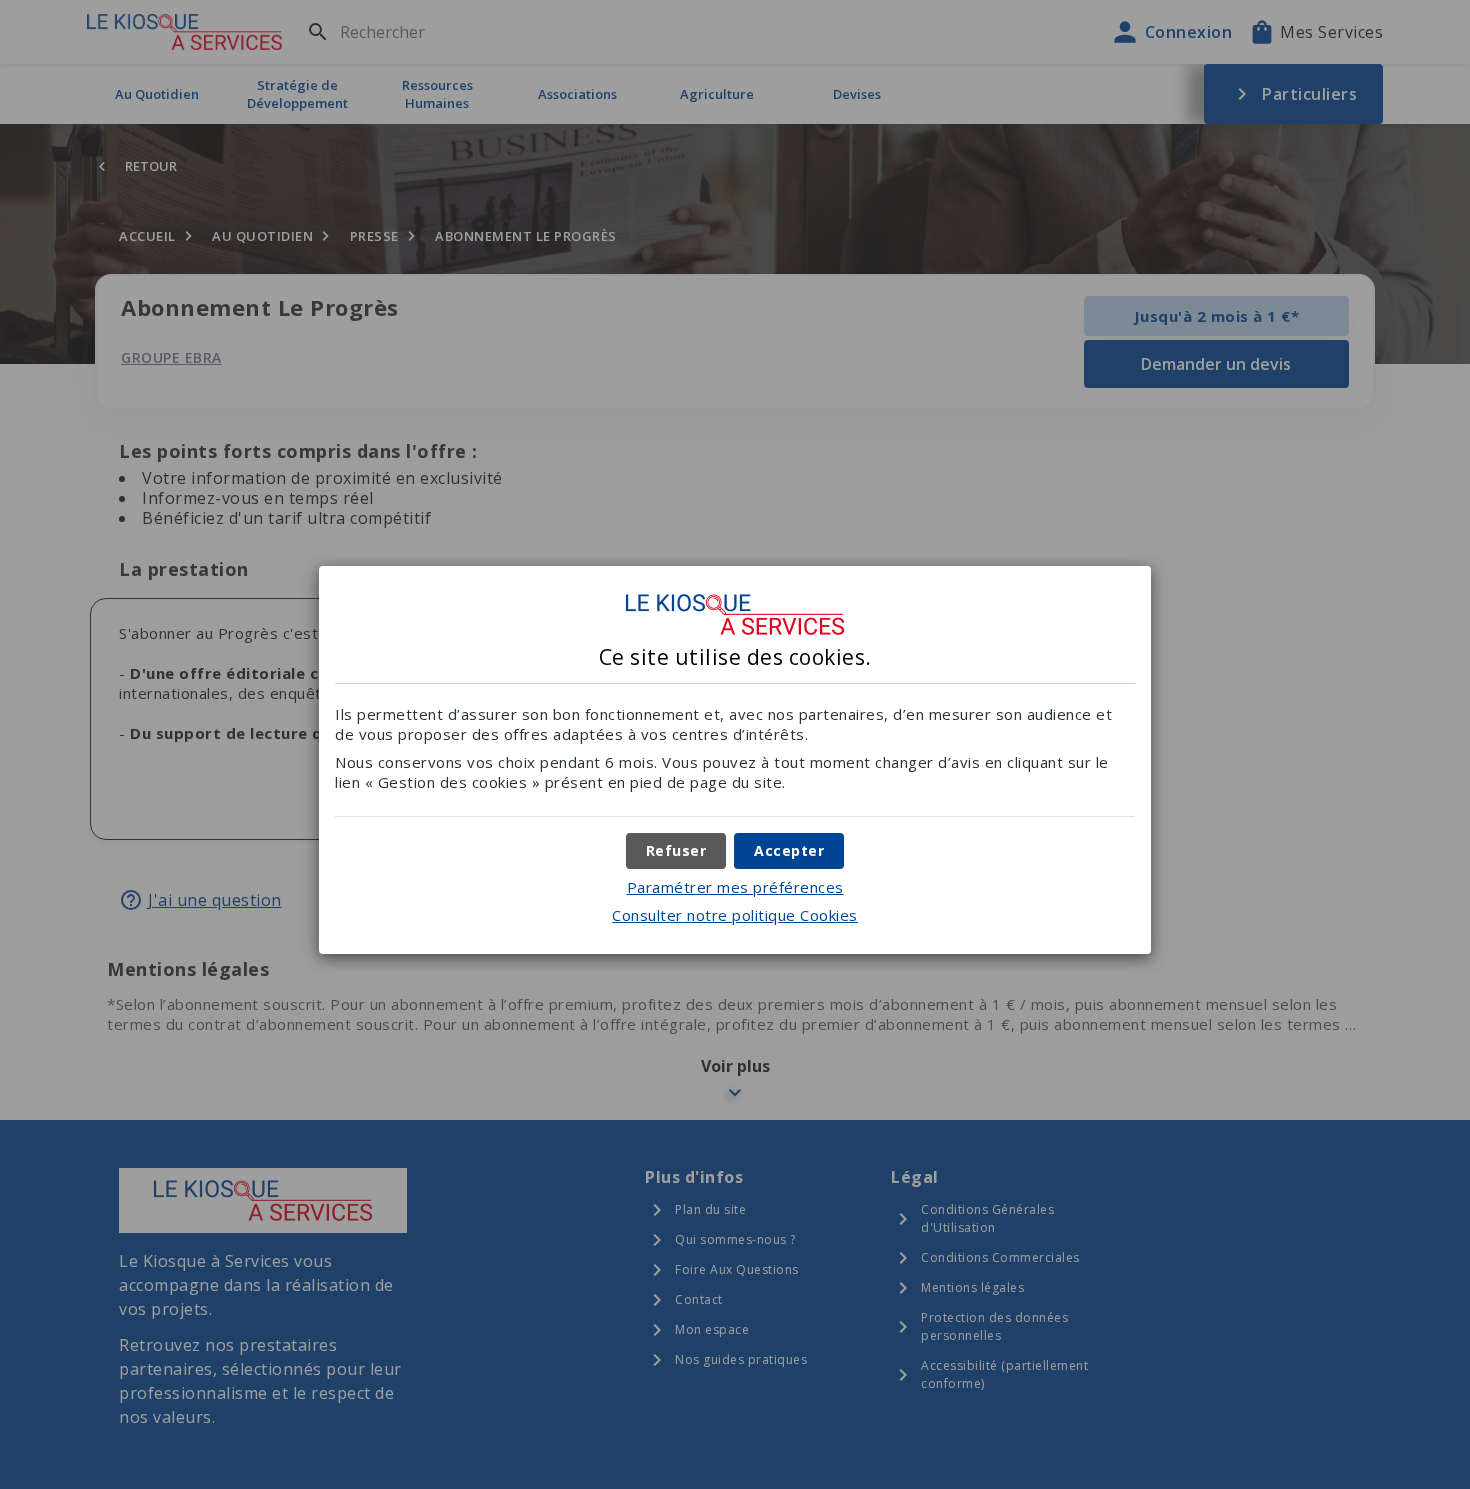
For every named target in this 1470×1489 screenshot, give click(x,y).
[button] (789, 851)
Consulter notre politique (735, 915)
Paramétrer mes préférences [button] (735, 887)
